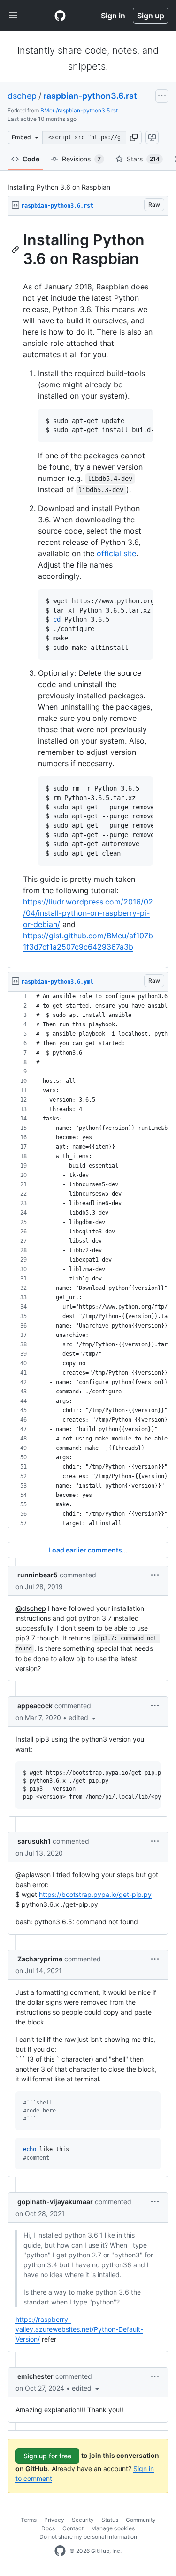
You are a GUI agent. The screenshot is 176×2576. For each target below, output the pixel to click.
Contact (73, 2528)
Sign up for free (47, 2456)
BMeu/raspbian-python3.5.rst (79, 110)
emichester (35, 2376)
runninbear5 (38, 1575)
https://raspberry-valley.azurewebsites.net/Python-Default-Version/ (79, 2329)
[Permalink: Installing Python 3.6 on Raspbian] (16, 249)
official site (116, 553)
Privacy (54, 2520)
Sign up (151, 16)
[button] (134, 137)
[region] (88, 592)
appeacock (35, 1706)
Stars (143, 159)
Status (110, 2520)
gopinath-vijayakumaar (55, 2202)
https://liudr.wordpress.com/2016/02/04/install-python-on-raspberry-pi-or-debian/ (88, 913)
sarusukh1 (34, 1841)
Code (31, 159)
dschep (22, 96)
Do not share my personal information (88, 2537)
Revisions (81, 159)
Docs (48, 2528)
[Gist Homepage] (60, 16)
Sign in (113, 16)
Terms (29, 2520)
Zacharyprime (40, 1959)
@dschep (31, 1608)
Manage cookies (113, 2528)
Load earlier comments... (88, 1550)
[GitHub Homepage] (60, 2551)
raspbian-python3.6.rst (90, 96)
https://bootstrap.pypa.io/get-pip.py (95, 1894)
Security (83, 2520)
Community (141, 2520)
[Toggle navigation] (13, 16)
